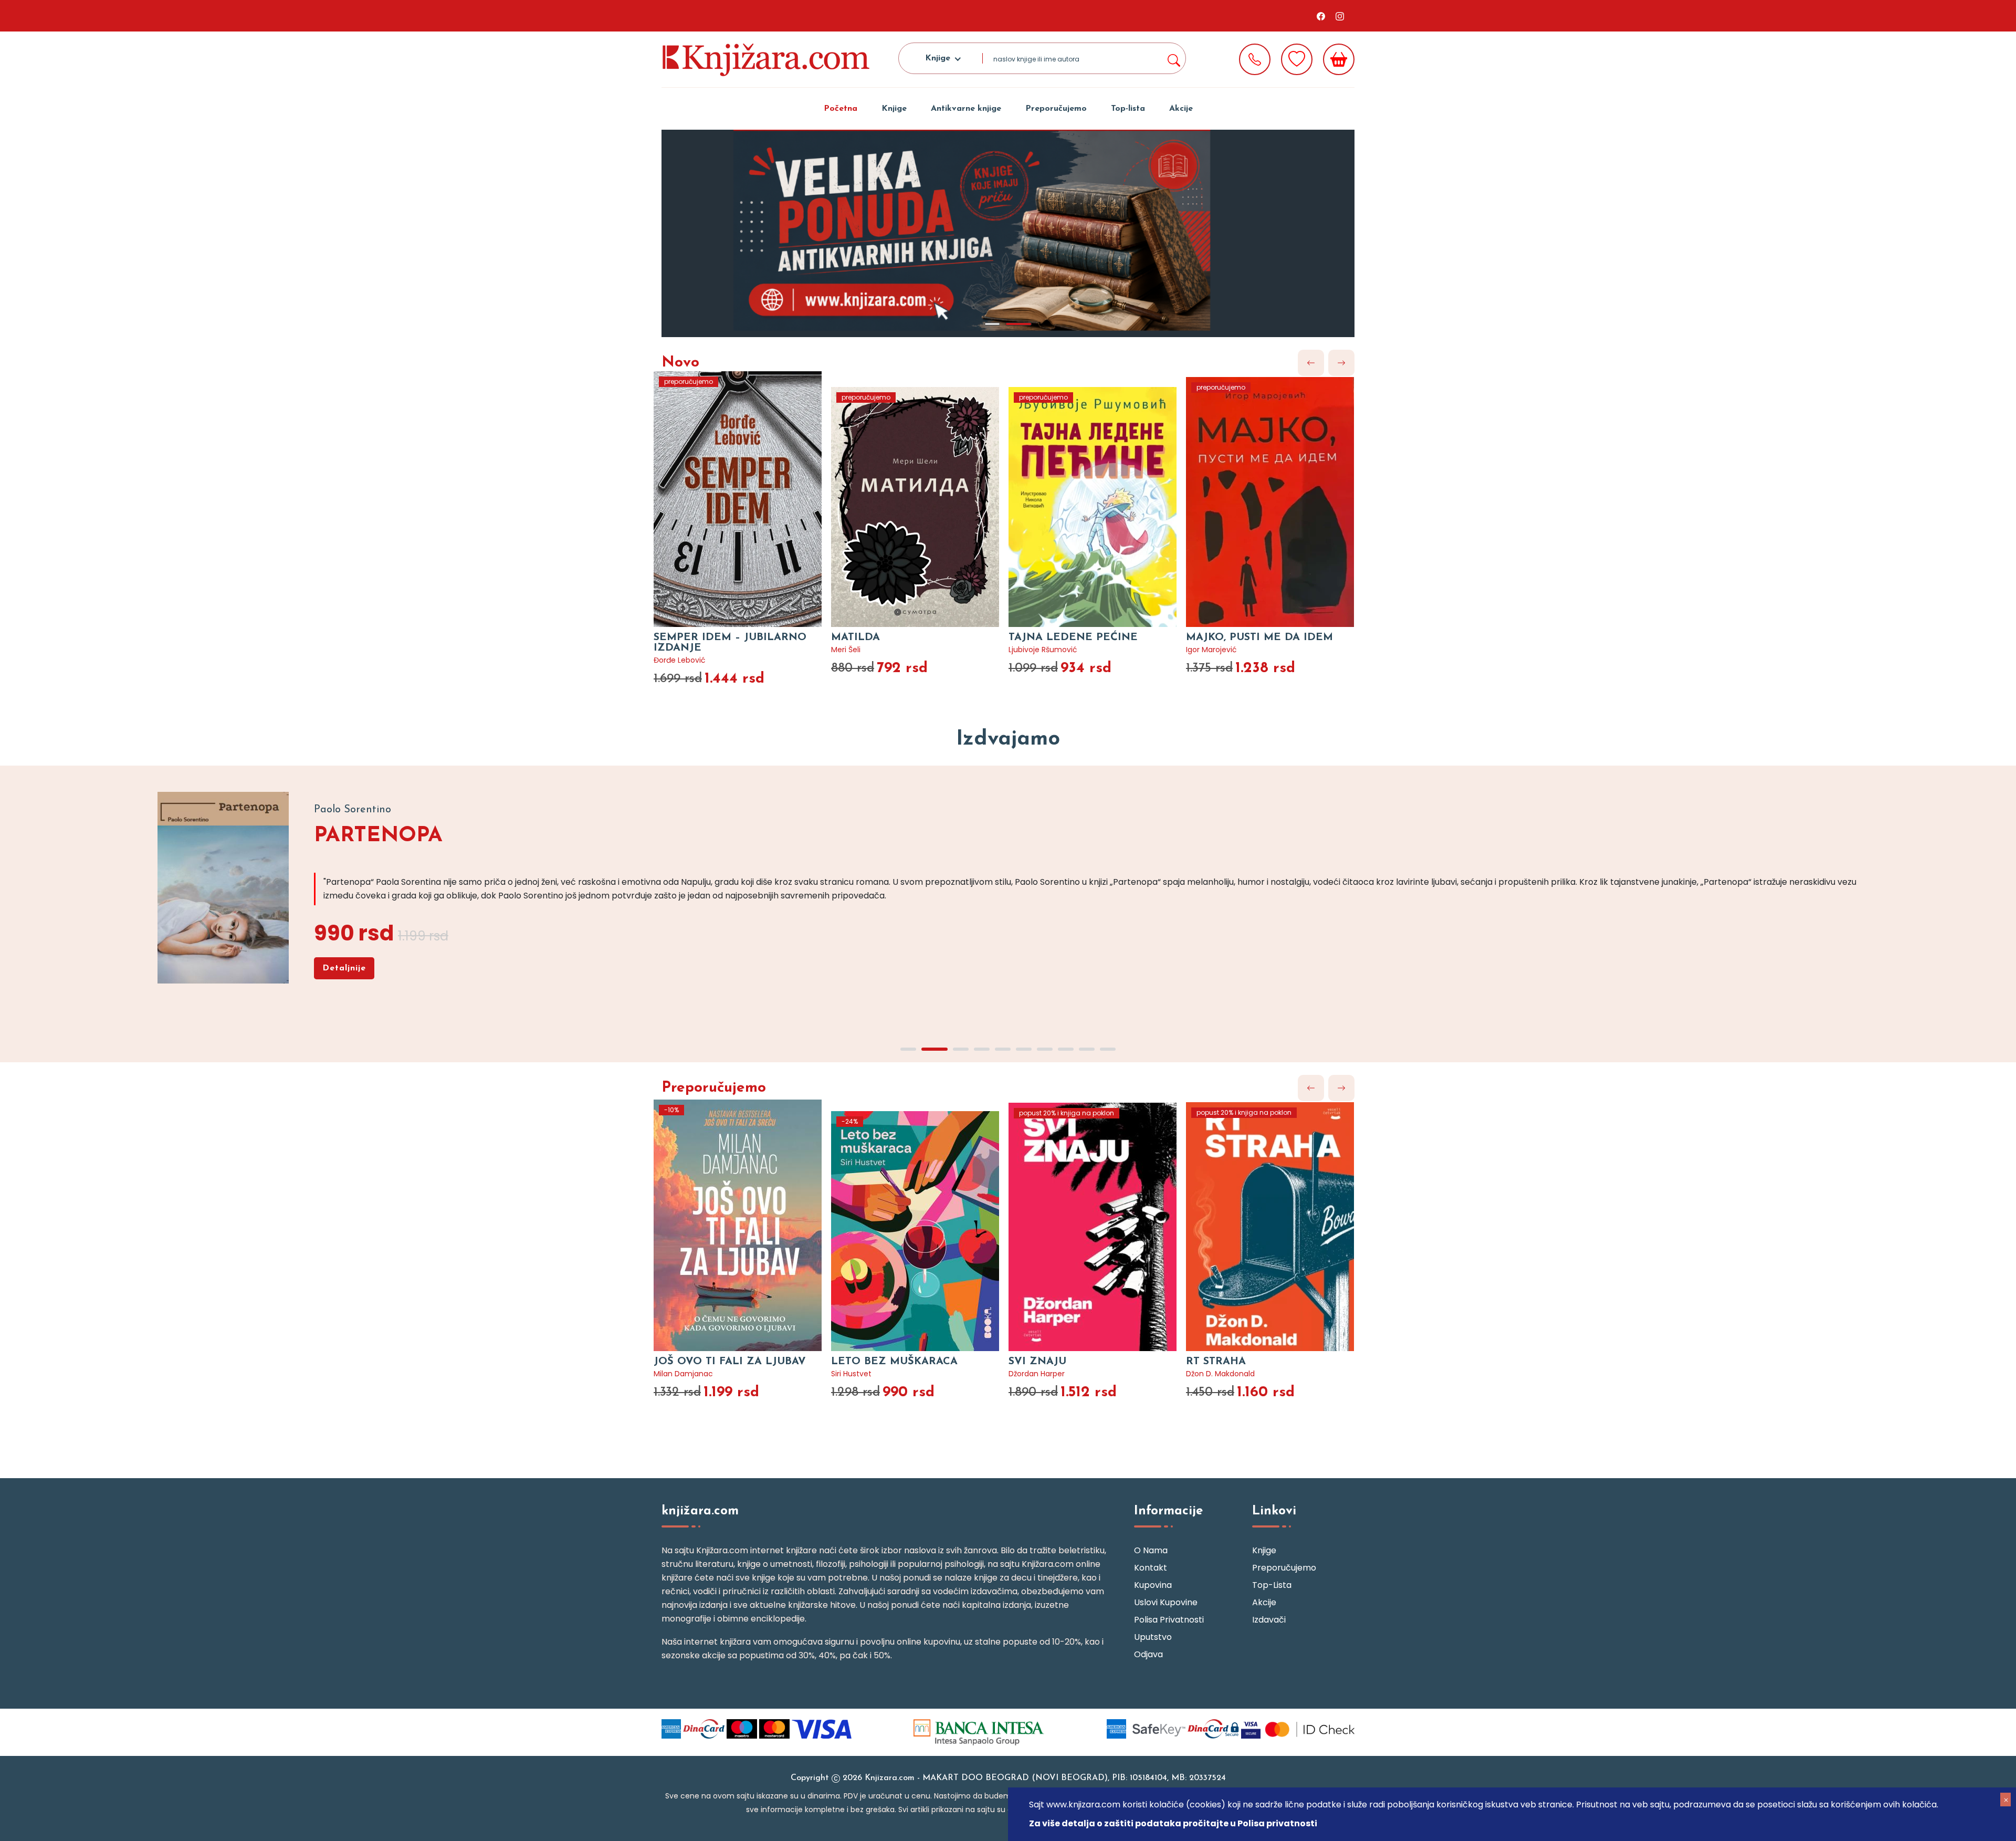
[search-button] (1173, 58)
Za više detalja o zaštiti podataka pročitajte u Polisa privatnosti (1173, 1823)
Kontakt (1151, 1568)
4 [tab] (982, 1049)
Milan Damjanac (683, 1374)
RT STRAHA (1216, 1362)
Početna (841, 109)
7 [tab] (1045, 1049)
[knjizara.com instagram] (1340, 16)
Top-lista (1128, 109)
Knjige (894, 109)
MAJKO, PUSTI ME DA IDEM (1259, 637)
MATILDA (855, 637)
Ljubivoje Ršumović (1043, 650)
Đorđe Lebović (680, 660)
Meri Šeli (846, 650)
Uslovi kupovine (1166, 1602)
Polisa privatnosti (1169, 1620)
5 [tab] (1003, 1049)
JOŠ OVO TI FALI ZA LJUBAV (730, 1362)
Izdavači (1269, 1620)
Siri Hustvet (851, 1374)
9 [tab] (1087, 1049)
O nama (1151, 1550)
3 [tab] (961, 1049)
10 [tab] (1108, 1049)
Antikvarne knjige (966, 109)
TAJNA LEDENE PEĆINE (1073, 637)
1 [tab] (992, 324)
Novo (680, 363)
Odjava (1148, 1654)
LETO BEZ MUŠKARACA (894, 1362)
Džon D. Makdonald (1220, 1374)
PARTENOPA (378, 836)
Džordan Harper (1037, 1374)
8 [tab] (1066, 1049)
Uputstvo (1153, 1637)
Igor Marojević (1211, 650)
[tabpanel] (1008, 233)
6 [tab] (1024, 1049)
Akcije (1181, 109)
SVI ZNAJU (1037, 1362)
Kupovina (1153, 1585)
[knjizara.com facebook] (1321, 16)
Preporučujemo (1056, 109)
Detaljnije (344, 968)
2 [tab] (1018, 324)
